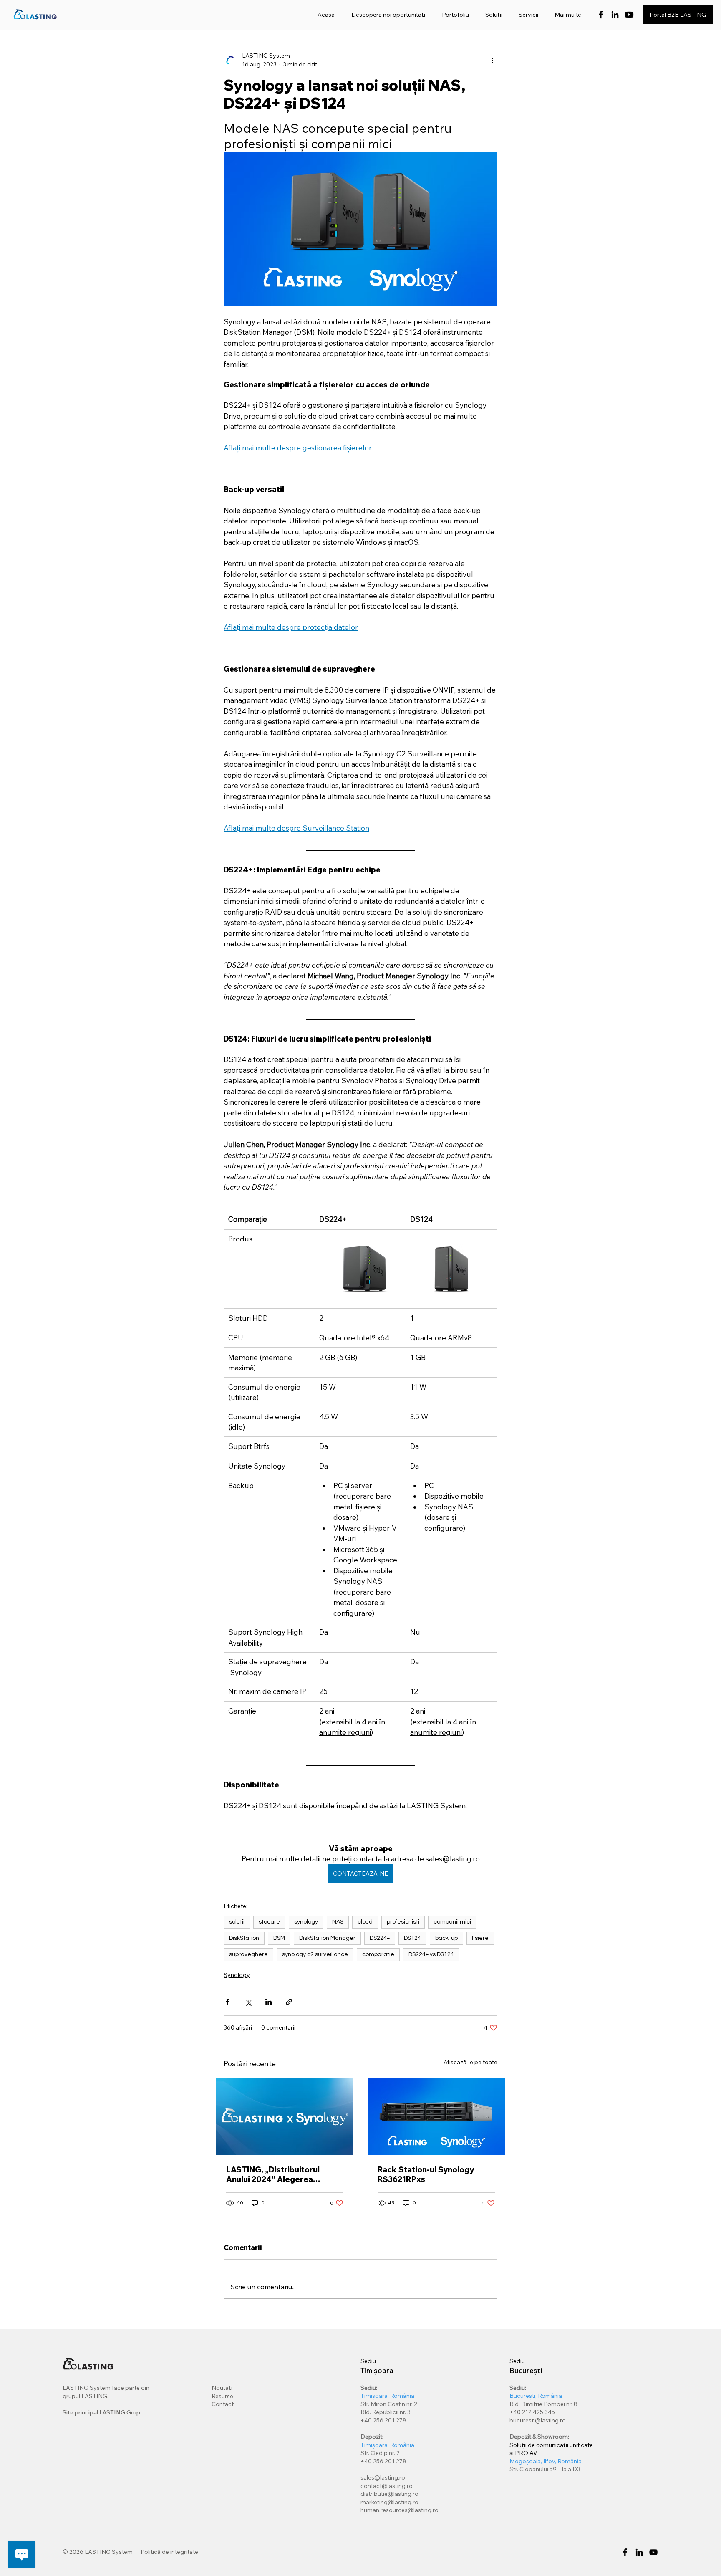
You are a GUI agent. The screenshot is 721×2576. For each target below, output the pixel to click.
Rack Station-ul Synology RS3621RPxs (426, 2174)
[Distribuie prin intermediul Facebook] (228, 2002)
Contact (223, 2404)
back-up (446, 1938)
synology (306, 1922)
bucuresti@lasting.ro (538, 2420)
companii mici (452, 1922)
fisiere (480, 1938)
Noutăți (222, 2388)
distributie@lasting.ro (389, 2494)
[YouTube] (653, 2552)
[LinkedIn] (615, 15)
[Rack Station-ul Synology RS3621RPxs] (436, 2116)
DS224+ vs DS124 (431, 1954)
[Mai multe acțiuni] (492, 60)
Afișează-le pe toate (470, 2062)
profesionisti (403, 1922)
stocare (269, 1922)
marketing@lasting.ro (389, 2502)
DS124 (412, 1938)
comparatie (378, 1954)
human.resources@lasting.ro (400, 2510)
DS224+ (380, 1938)
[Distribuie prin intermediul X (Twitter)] (248, 2002)
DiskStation (244, 1938)
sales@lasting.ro (383, 2477)
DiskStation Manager (327, 1938)
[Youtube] (629, 15)
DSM (279, 1938)
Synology (237, 1975)
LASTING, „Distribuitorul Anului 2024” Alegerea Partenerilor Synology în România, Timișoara (273, 2174)
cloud (365, 1922)
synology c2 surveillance (315, 1954)
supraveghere (248, 1954)
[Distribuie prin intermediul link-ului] (289, 2002)
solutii (237, 1922)
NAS (338, 1922)
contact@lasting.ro (387, 2486)
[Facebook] (601, 15)
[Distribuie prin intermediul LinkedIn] (268, 2002)
